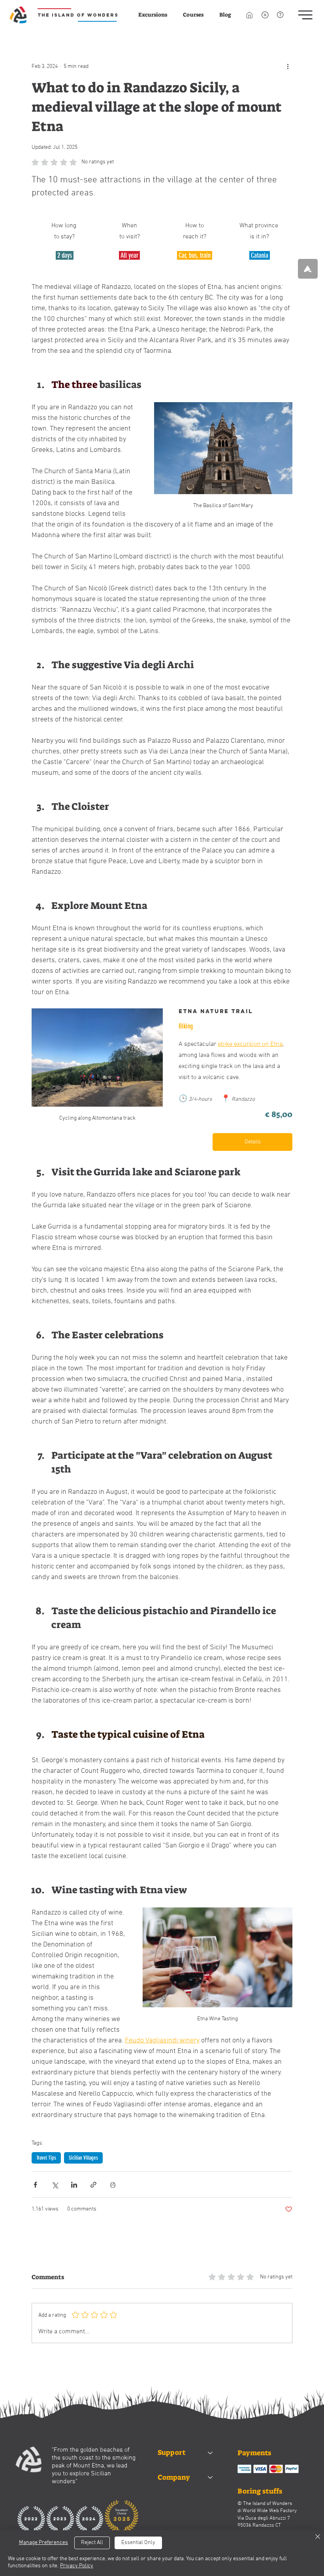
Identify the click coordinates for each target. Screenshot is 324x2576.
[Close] (318, 2538)
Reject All (92, 2543)
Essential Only (138, 2543)
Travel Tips (46, 2158)
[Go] (308, 269)
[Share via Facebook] (35, 2185)
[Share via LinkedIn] (74, 2185)
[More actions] (288, 66)
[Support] (211, 2453)
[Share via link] (93, 2185)
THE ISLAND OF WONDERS (78, 15)
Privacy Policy (77, 2566)
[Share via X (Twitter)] (55, 2185)
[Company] (211, 2478)
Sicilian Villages (83, 2158)
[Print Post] (113, 2185)
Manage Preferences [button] (43, 2543)
